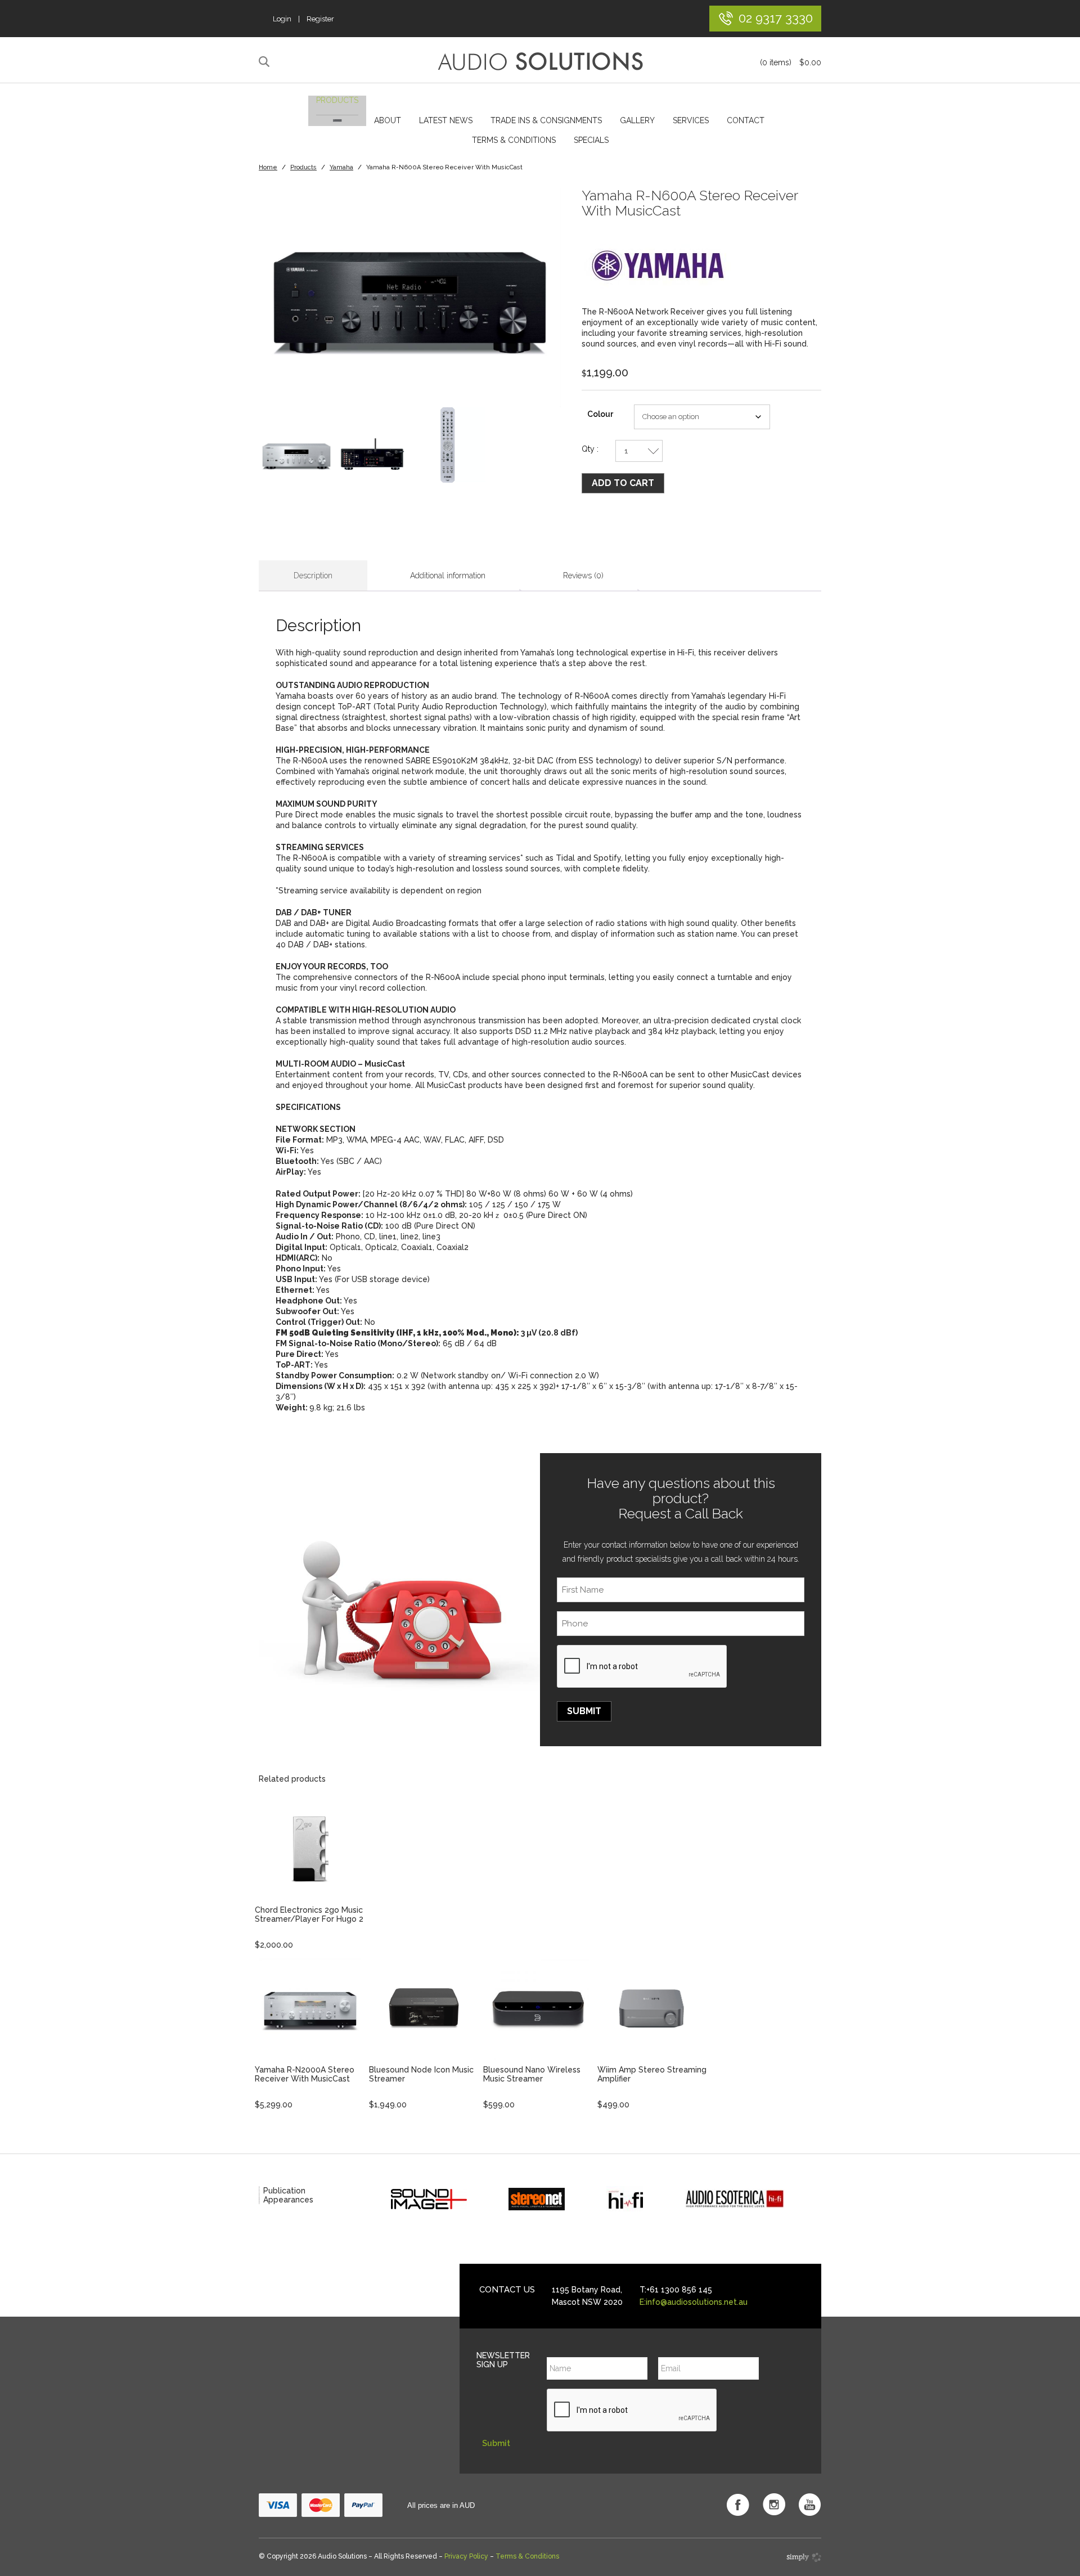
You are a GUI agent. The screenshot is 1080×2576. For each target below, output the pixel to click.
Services (691, 120)
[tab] (313, 576)
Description (313, 576)
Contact (746, 120)
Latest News (446, 120)
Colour (600, 414)
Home (268, 167)
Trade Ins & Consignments (546, 120)
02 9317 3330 (776, 18)
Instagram (774, 2505)
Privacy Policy (466, 2556)
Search (266, 62)
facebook (738, 2505)
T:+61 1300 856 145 (676, 2290)
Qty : (590, 449)
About (388, 120)
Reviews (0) (583, 576)
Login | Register (303, 19)
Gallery (637, 120)
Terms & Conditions (514, 140)
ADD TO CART (623, 483)
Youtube (810, 2505)
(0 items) (791, 62)
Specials (591, 140)
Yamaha (341, 167)
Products (337, 100)
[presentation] (642, 1667)
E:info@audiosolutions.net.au (694, 2302)
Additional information (448, 576)
